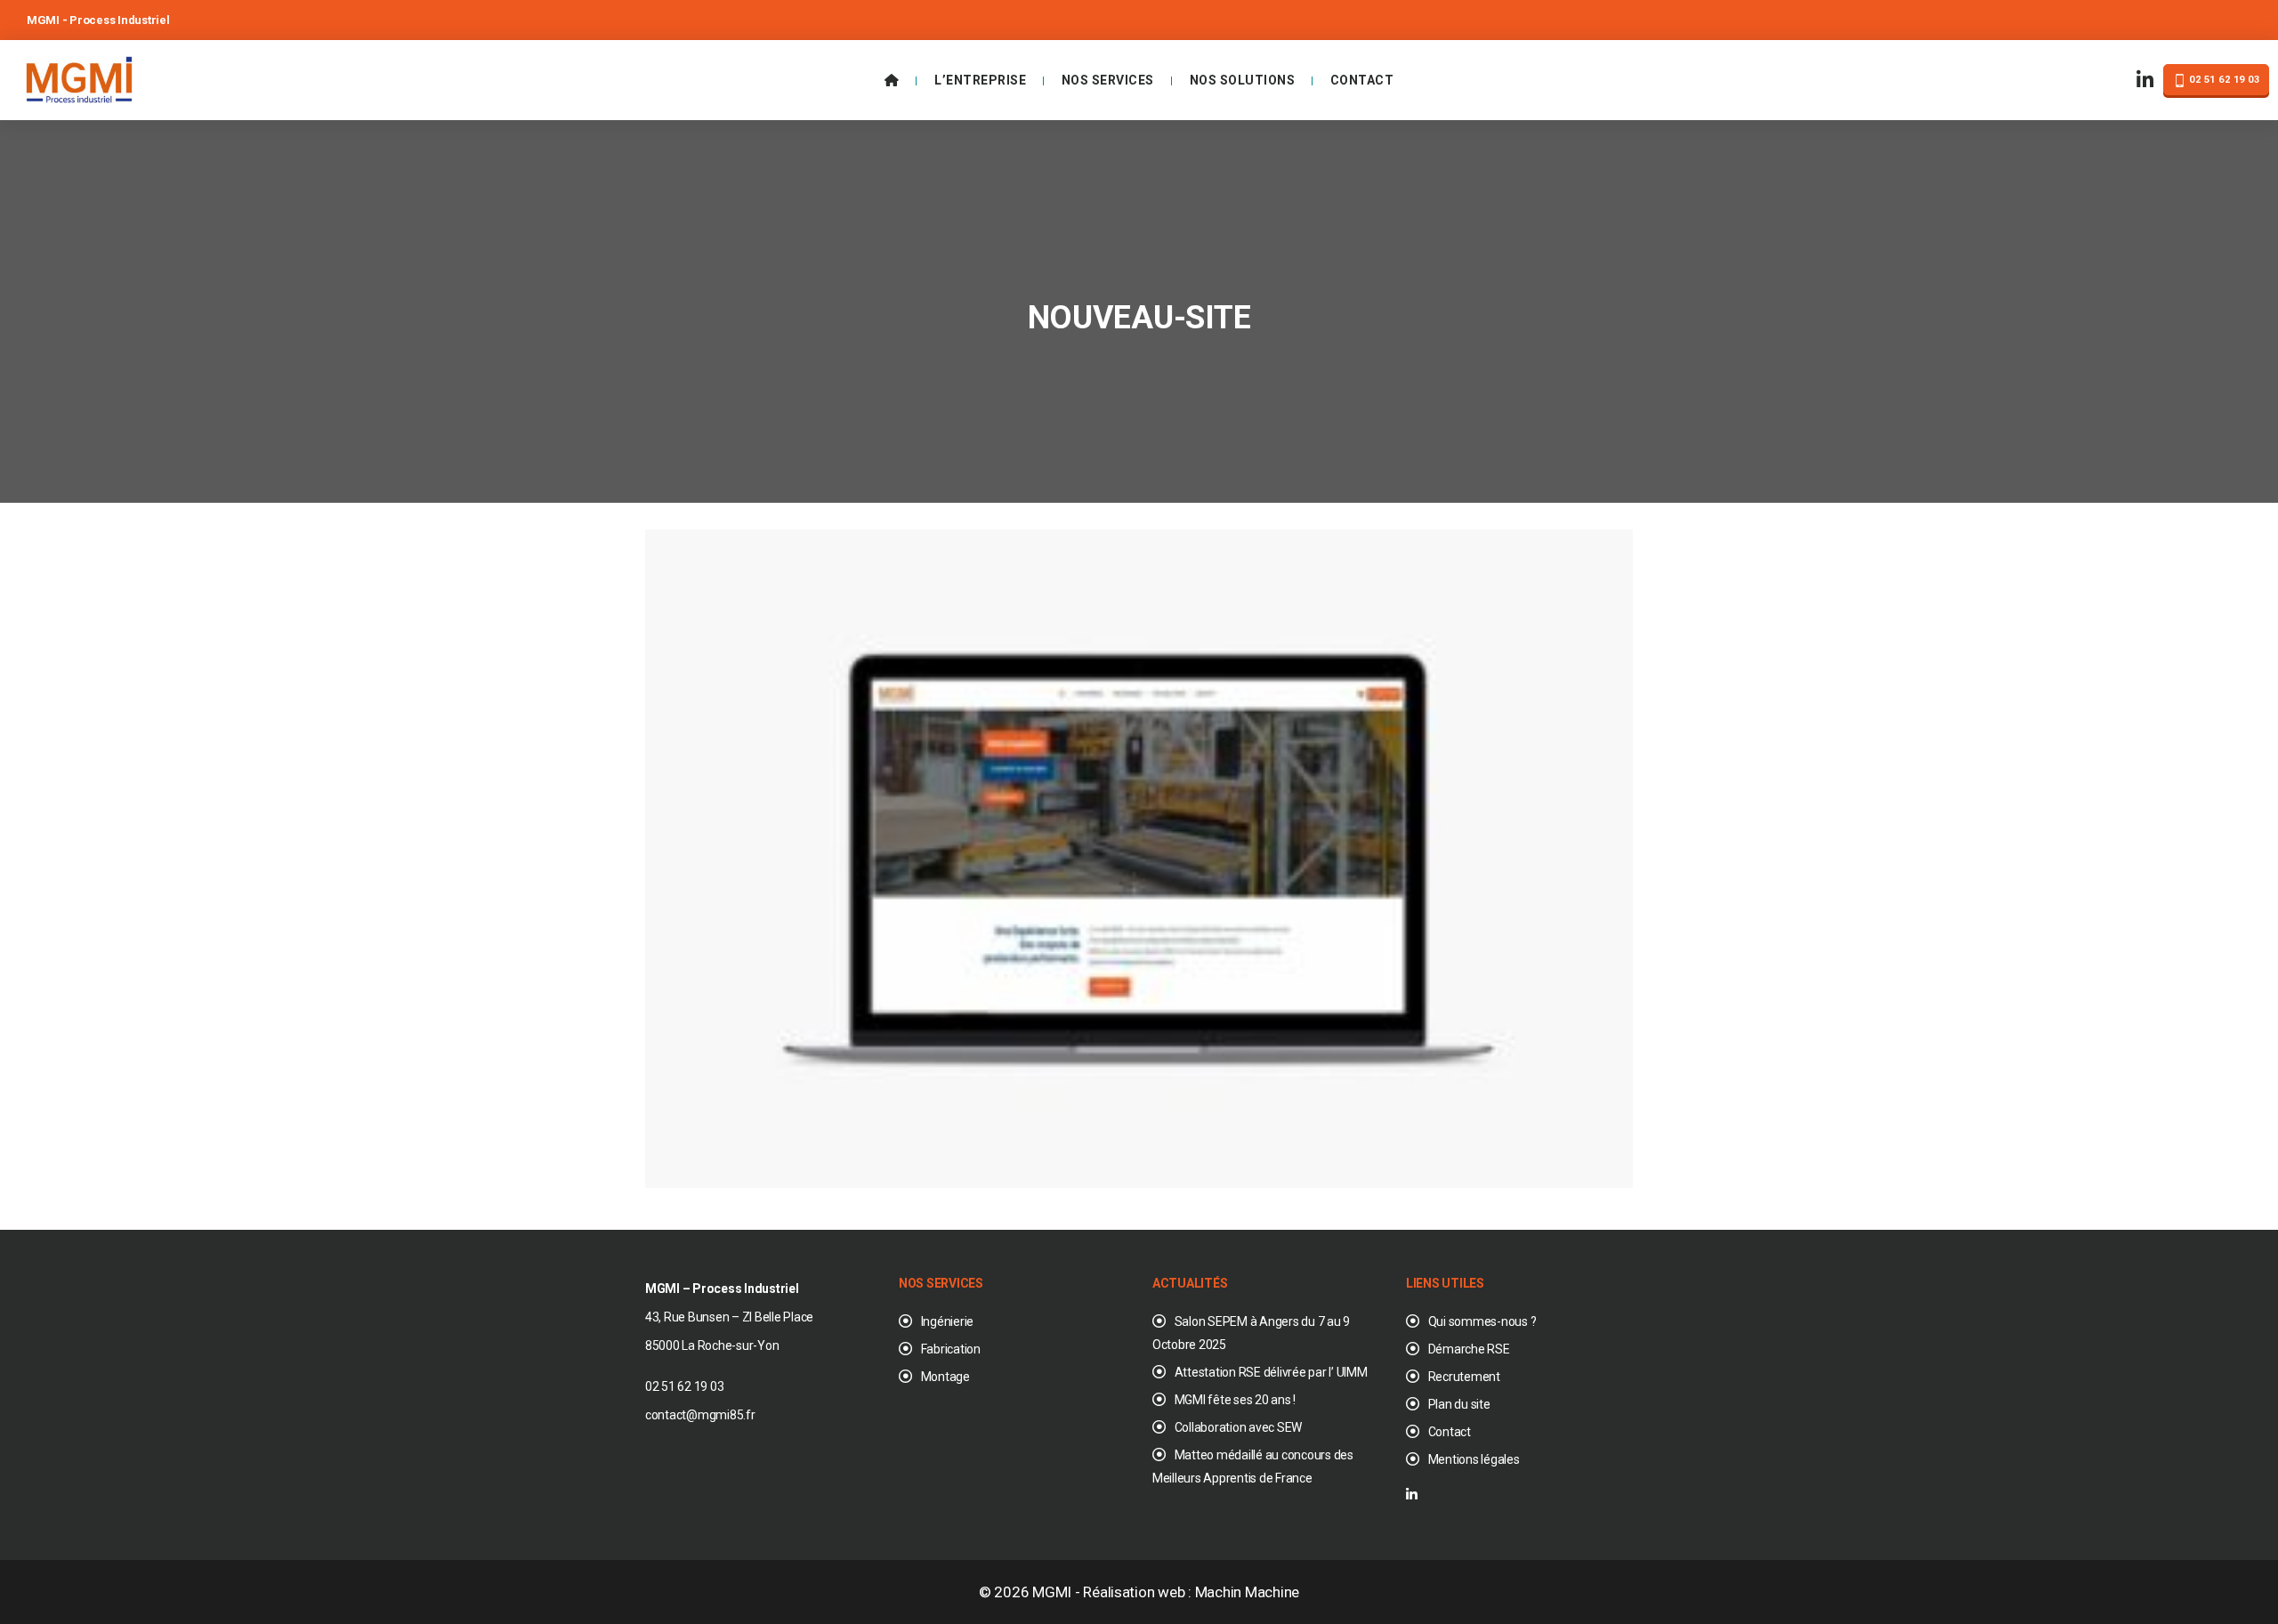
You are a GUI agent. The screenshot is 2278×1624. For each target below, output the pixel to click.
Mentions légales (1474, 1459)
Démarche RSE (1469, 1349)
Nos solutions (1243, 80)
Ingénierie (947, 1321)
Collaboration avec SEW (1238, 1427)
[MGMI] (79, 78)
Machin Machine (1247, 1592)
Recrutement (1464, 1377)
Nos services (1108, 80)
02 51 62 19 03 (2223, 80)
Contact (1362, 80)
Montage (945, 1377)
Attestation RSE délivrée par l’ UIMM (1271, 1372)
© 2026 (1006, 1592)
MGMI (1052, 1592)
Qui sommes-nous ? (1482, 1321)
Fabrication (951, 1349)
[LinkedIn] (2145, 81)
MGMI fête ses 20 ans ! (1235, 1400)
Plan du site (1459, 1404)
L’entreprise (980, 80)
